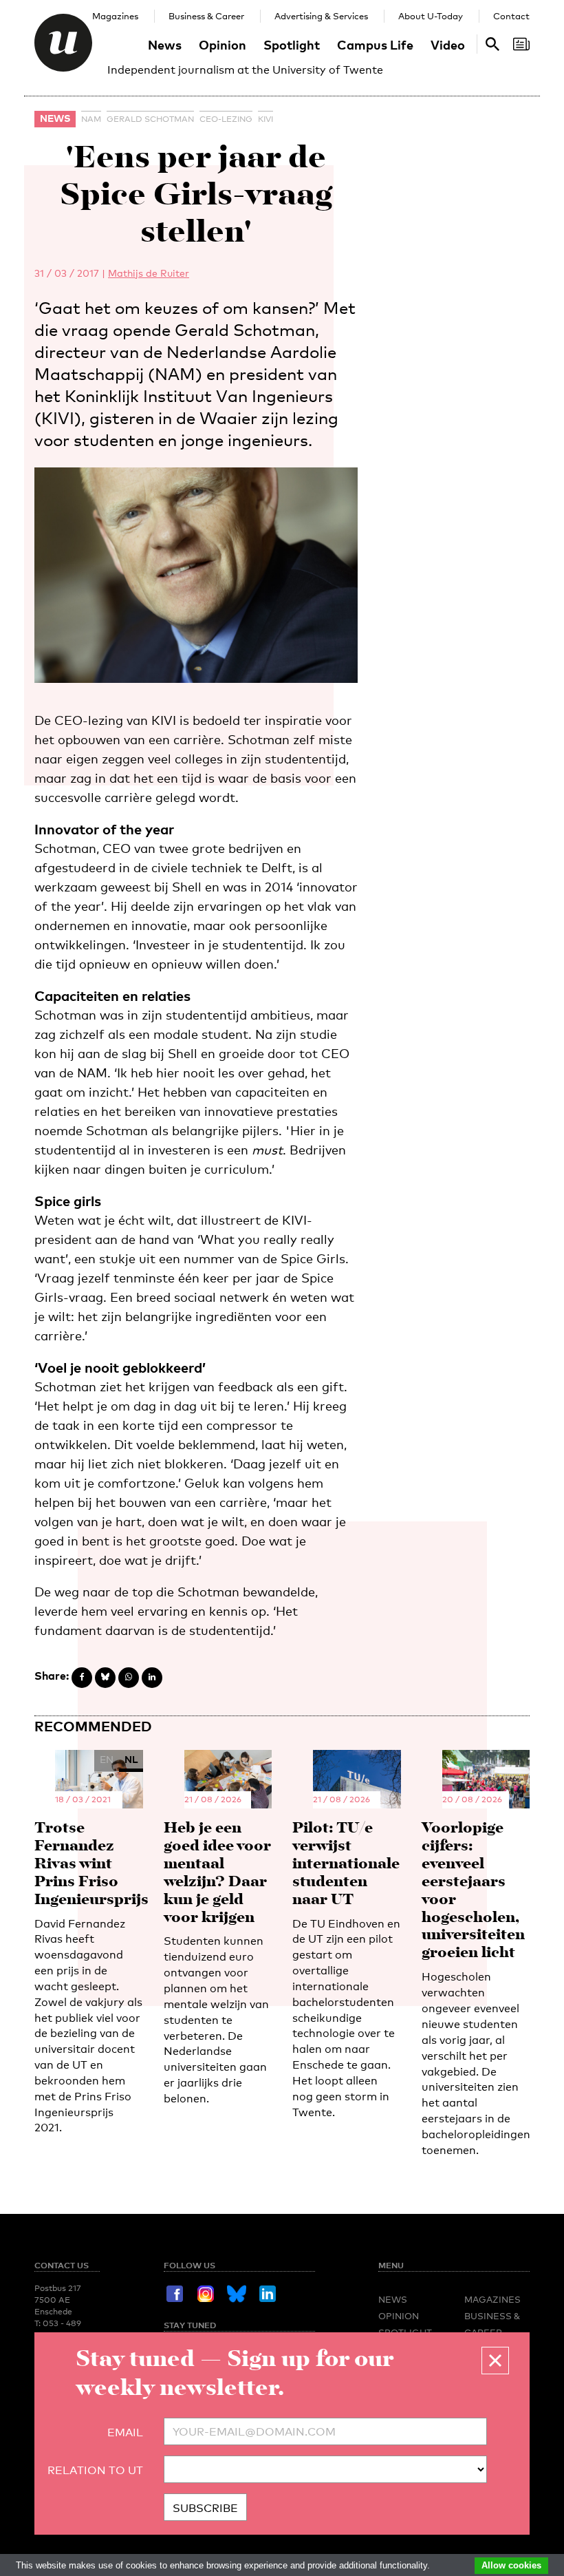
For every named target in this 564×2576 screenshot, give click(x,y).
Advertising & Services (321, 16)
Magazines (115, 16)
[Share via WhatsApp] (129, 1678)
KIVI (265, 119)
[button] (495, 2361)
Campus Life (375, 44)
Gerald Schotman (150, 119)
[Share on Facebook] (82, 1678)
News (165, 44)
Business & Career (206, 16)
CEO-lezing (226, 119)
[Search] (521, 44)
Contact (511, 16)
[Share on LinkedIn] (152, 1678)
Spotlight (292, 44)
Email (125, 2432)
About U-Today (431, 16)
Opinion (223, 44)
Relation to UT (95, 2470)
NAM (91, 119)
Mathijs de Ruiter (149, 273)
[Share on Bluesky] (105, 1678)
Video (448, 44)
